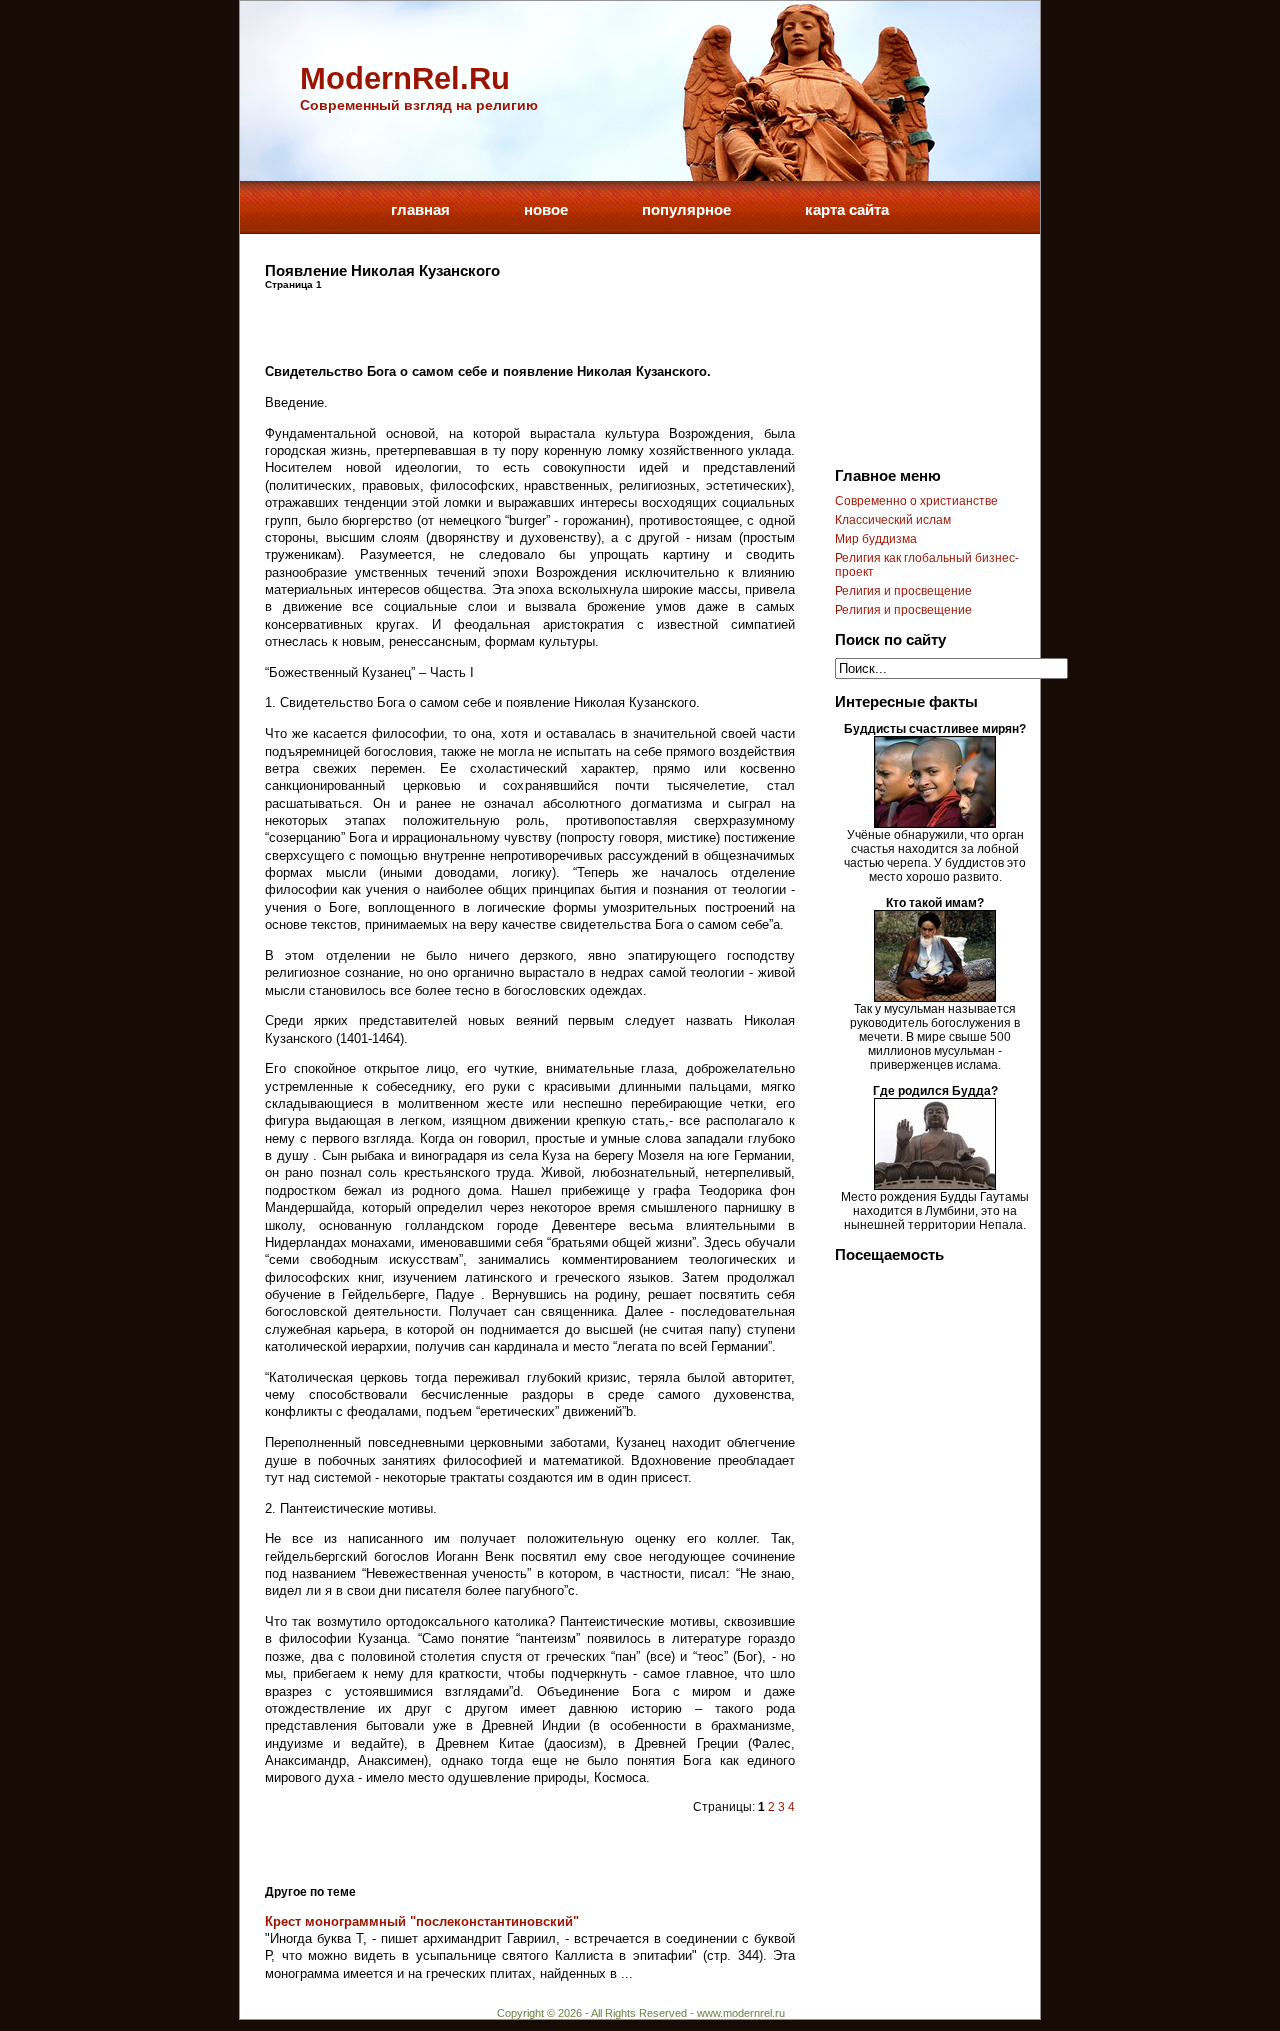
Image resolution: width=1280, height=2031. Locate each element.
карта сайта (847, 209)
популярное (686, 209)
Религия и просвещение (903, 591)
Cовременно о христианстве (916, 501)
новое (546, 209)
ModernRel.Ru (405, 78)
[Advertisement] (499, 320)
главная (420, 209)
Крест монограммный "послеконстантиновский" (422, 1921)
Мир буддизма (876, 539)
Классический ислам (893, 520)
